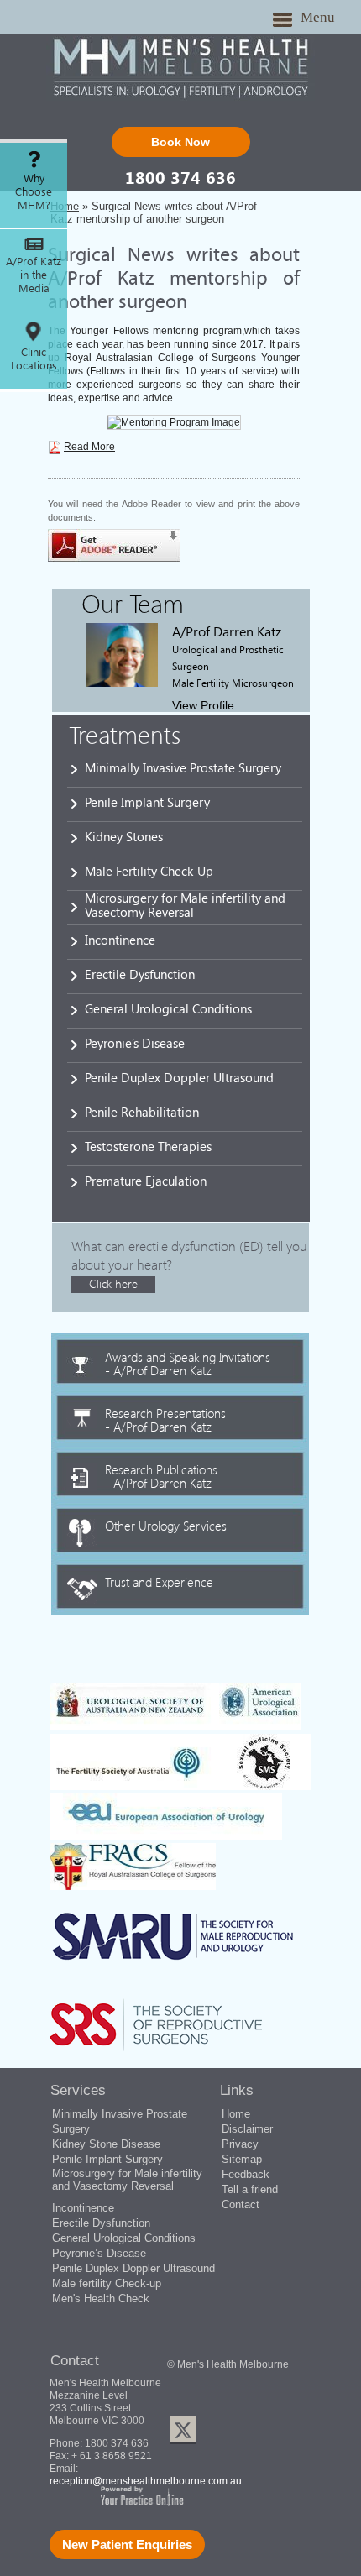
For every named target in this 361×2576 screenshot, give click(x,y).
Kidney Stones (124, 836)
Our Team (133, 603)
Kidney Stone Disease (106, 2144)
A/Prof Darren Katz (227, 631)
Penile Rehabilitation (142, 1112)
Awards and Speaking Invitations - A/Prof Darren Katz (188, 1363)
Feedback (246, 2174)
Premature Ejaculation (146, 1181)
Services (78, 2090)
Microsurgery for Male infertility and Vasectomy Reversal (185, 905)
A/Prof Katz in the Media (34, 275)
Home (236, 2114)
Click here (113, 1283)
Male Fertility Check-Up (149, 871)
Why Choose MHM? (34, 191)
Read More (89, 447)
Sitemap (242, 2159)
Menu (318, 17)
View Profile (203, 705)
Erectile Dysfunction (140, 974)
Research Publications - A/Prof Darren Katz (161, 1475)
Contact (241, 2204)
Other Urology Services (166, 1525)
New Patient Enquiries (127, 2545)
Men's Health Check (101, 2299)
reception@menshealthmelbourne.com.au (146, 2481)
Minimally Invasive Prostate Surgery (183, 767)
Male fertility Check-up (107, 2283)
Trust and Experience (159, 1581)
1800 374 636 (180, 177)
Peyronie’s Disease (135, 1043)
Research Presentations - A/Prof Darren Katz (165, 1419)
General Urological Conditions (168, 1008)
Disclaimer (247, 2129)
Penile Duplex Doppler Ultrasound (179, 1077)
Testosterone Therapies (148, 1146)
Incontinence (120, 940)
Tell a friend (250, 2189)
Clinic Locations (34, 359)
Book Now (180, 142)
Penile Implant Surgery (147, 802)
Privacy (240, 2144)
